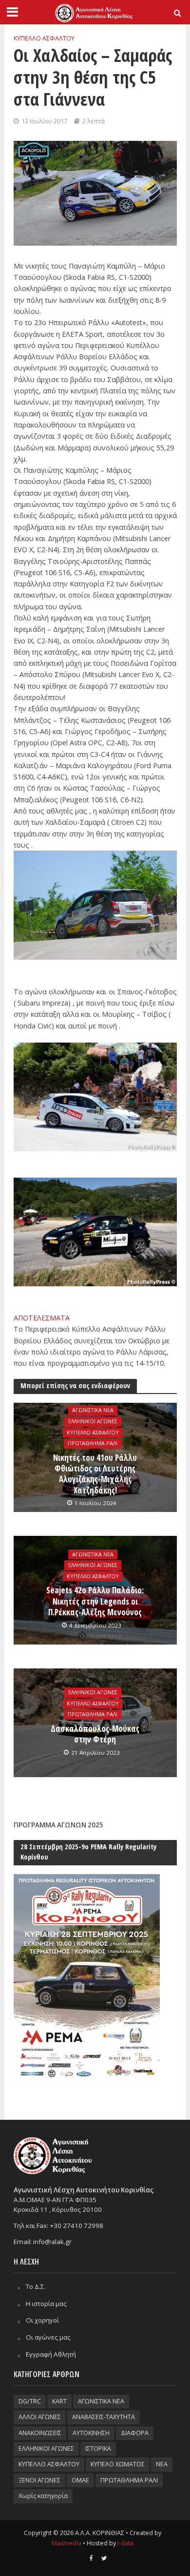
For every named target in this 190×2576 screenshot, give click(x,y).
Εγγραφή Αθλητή (51, 2354)
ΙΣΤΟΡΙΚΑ (98, 2449)
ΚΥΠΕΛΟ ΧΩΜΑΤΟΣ (118, 2464)
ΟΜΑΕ (80, 2480)
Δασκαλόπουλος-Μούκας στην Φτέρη (95, 1734)
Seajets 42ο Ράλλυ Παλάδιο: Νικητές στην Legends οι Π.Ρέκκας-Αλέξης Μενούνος (95, 1601)
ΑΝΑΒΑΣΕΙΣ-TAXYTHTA (104, 2417)
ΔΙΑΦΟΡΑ (135, 2433)
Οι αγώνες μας (48, 2337)
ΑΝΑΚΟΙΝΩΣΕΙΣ (40, 2433)
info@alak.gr (52, 2242)
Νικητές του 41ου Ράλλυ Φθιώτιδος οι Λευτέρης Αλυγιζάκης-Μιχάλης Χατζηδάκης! (95, 1474)
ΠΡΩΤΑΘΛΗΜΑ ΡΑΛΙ (93, 1444)
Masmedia (66, 2543)
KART (59, 2401)
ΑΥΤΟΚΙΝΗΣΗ (91, 2433)
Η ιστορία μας (46, 2304)
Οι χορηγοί (42, 2320)
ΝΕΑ (162, 2464)
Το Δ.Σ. (36, 2286)
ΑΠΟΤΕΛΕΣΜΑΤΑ (43, 1318)
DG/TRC (30, 2401)
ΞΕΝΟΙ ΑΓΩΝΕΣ (39, 2480)
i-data (125, 2543)
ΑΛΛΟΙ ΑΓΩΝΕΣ (40, 2417)
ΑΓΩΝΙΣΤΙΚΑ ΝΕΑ (93, 1411)
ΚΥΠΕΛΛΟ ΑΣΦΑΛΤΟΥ (44, 38)
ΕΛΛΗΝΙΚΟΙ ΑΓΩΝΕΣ (93, 1421)
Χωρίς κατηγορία (43, 2496)
